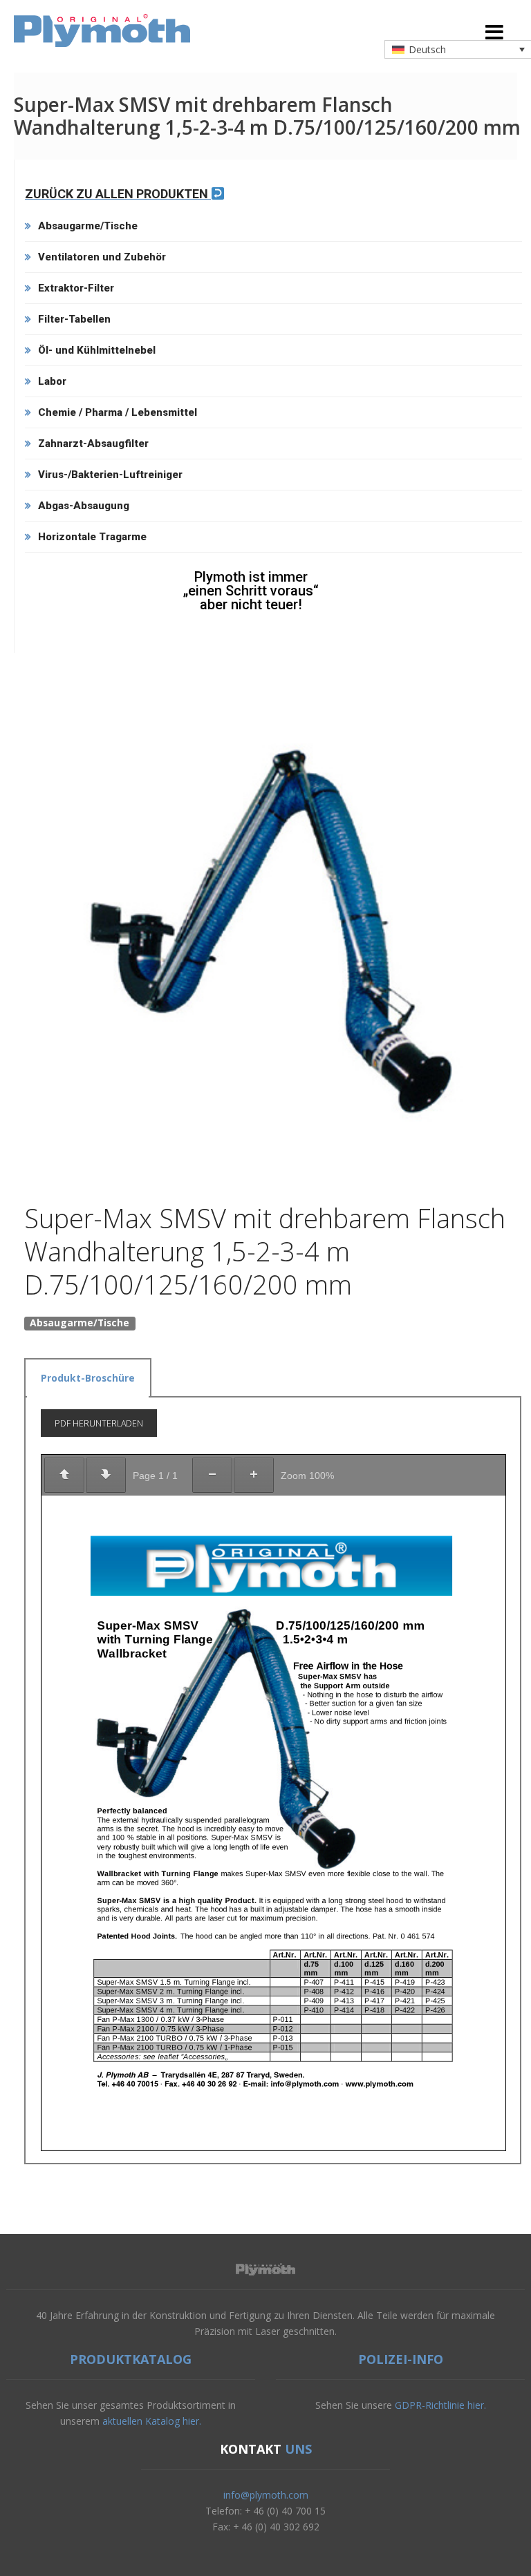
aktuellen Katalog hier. (152, 2421)
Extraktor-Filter (76, 288)
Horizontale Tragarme (92, 537)
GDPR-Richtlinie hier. (440, 2405)
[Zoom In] (254, 1475)
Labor (52, 381)
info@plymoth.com (266, 2495)
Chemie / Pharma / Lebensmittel (118, 412)
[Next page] (106, 1475)
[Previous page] (64, 1475)
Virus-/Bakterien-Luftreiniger (110, 475)
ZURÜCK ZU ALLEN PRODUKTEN (118, 194)
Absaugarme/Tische (88, 226)
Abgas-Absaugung (84, 506)
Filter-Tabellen (74, 319)
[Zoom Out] (212, 1475)
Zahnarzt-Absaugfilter (93, 443)
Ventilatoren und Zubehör (102, 257)
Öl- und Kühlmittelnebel (97, 350)
